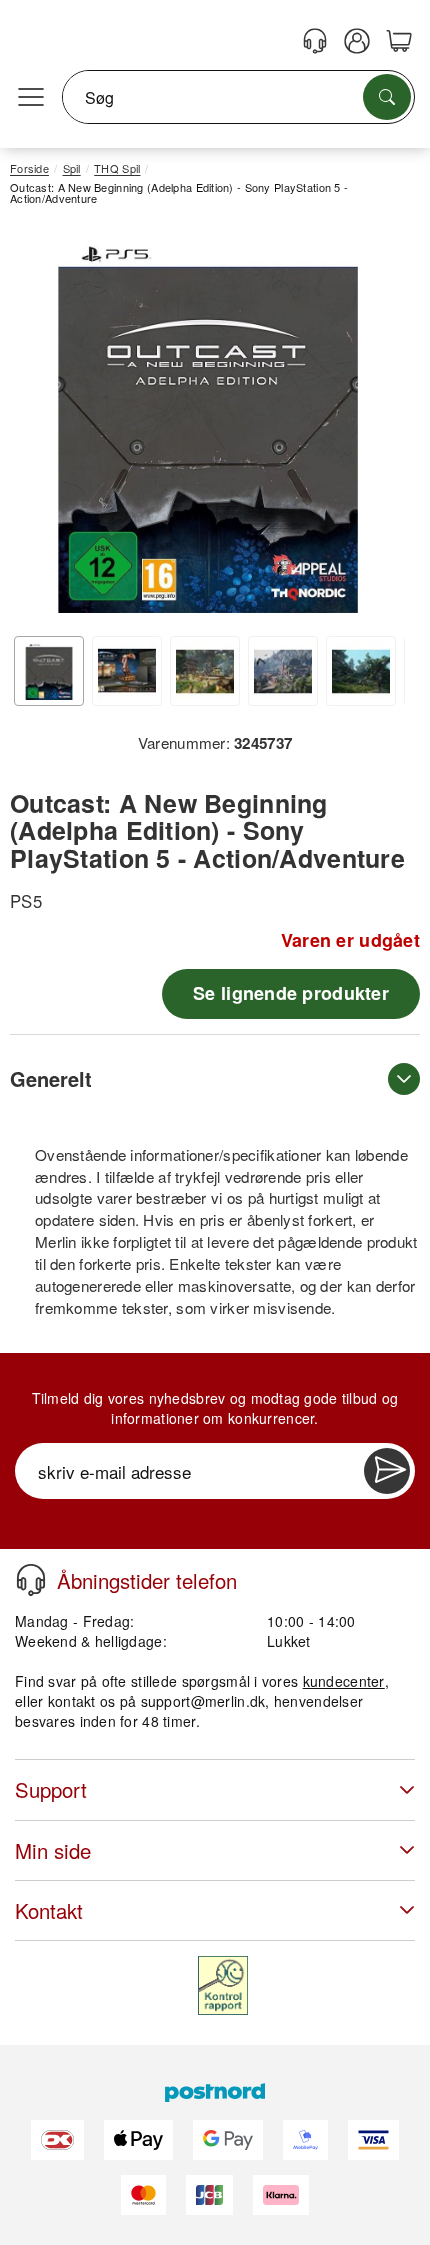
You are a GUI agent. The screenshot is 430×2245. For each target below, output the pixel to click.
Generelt (51, 1078)
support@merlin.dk (203, 1701)
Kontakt (49, 1910)
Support (51, 1789)
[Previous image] (40, 429)
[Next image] (375, 429)
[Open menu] (31, 98)
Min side (53, 1850)
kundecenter (344, 1681)
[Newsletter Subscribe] (387, 1471)
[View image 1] (49, 671)
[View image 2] (127, 671)
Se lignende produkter (291, 993)
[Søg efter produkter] (387, 97)
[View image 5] (361, 671)
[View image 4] (283, 671)
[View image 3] (205, 671)
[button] (207, 423)
